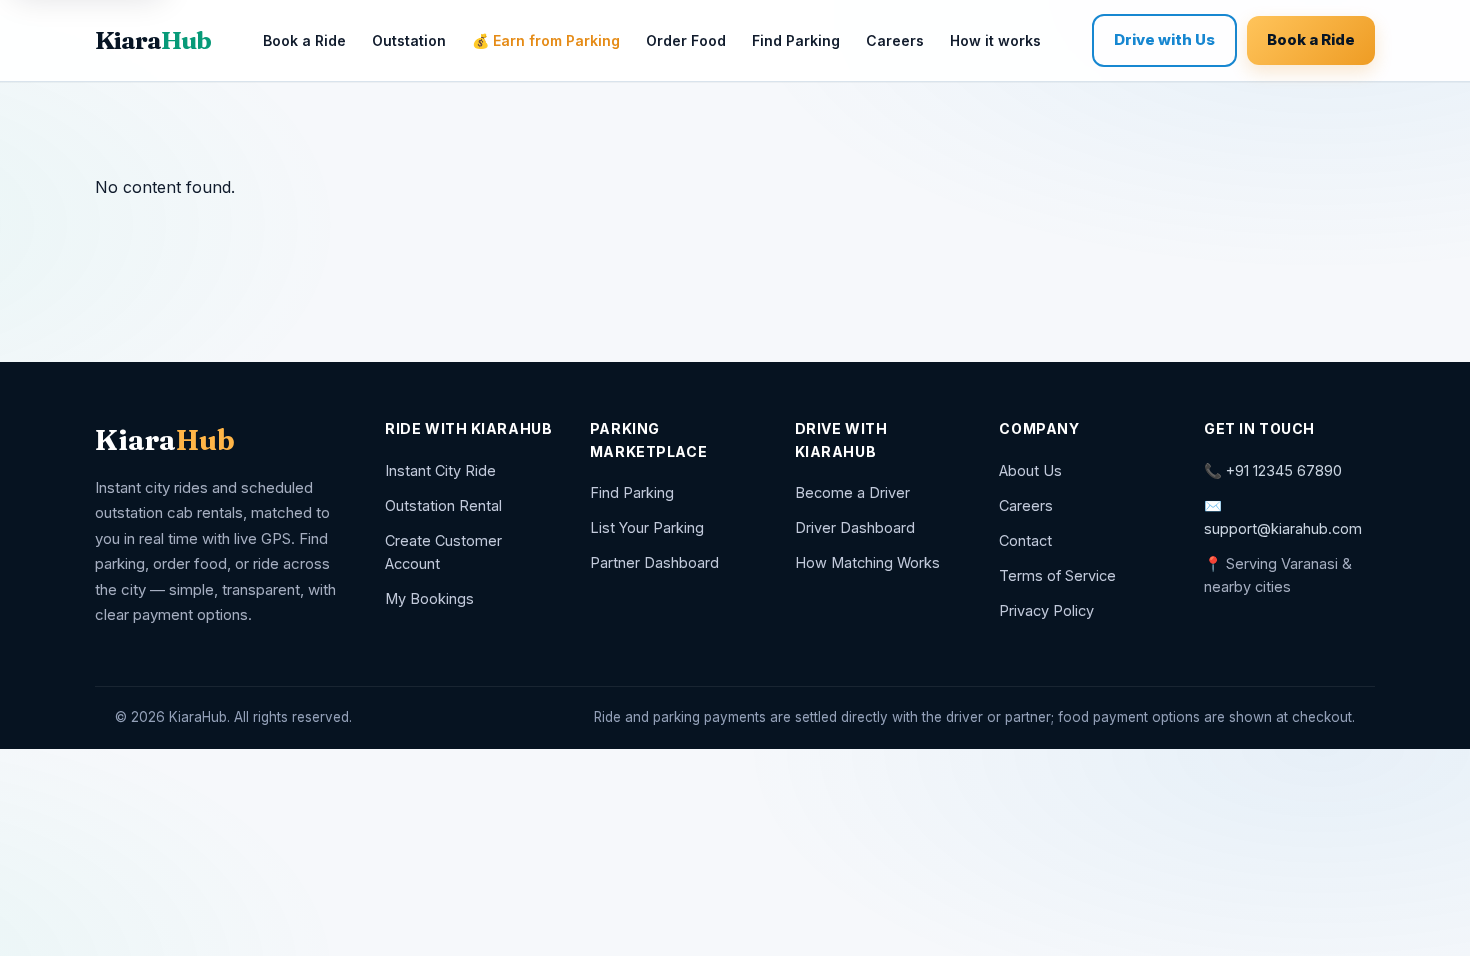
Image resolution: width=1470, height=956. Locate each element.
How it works (995, 40)
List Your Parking (647, 527)
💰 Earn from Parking (546, 40)
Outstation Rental (443, 505)
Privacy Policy (1046, 610)
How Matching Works (867, 562)
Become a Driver (852, 492)
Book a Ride (304, 40)
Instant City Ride (440, 470)
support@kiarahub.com (1283, 528)
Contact (1025, 540)
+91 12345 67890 (1284, 470)
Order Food (686, 40)
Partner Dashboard (654, 562)
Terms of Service (1057, 575)
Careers (895, 40)
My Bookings (429, 598)
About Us (1030, 470)
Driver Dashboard (855, 527)
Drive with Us (1164, 39)
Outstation (409, 40)
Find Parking (796, 40)
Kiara (153, 40)
